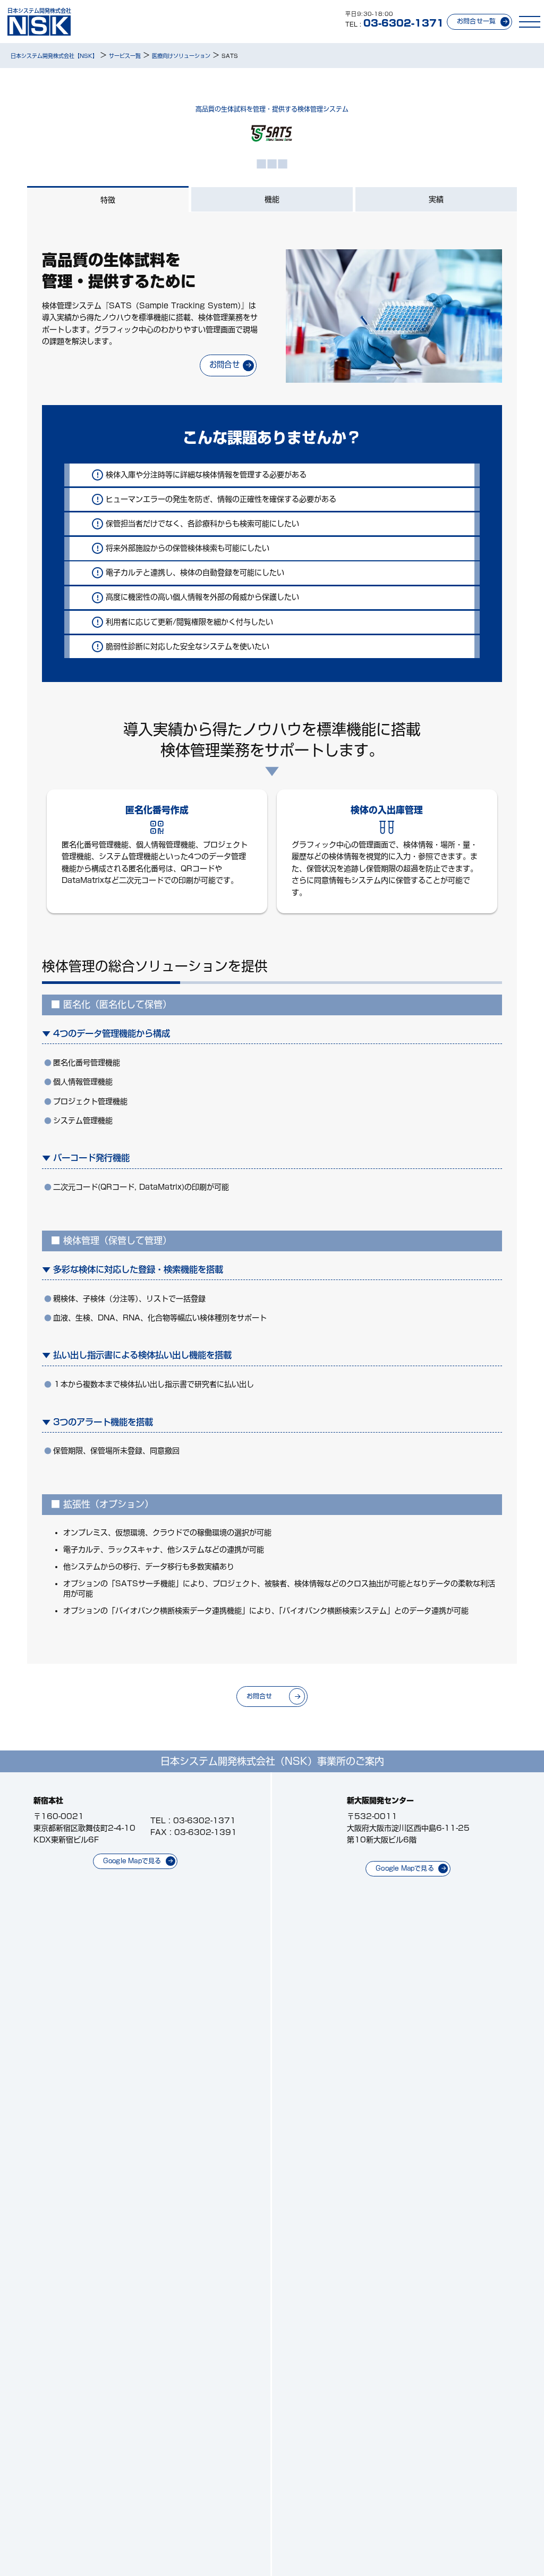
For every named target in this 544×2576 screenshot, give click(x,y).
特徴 (108, 200)
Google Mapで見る (132, 1861)
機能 (272, 199)
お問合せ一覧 (476, 21)
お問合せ (224, 364)
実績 (436, 199)
